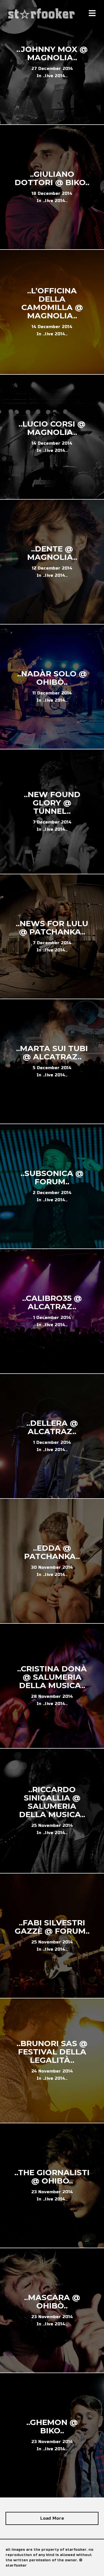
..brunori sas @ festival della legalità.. (52, 2052)
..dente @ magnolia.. (52, 553)
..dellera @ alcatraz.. (52, 1427)
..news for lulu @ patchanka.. (52, 928)
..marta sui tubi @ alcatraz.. (52, 1052)
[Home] (42, 14)
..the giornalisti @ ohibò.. (52, 2177)
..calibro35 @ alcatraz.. (52, 1302)
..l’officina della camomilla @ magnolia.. (52, 303)
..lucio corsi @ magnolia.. (52, 428)
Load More (52, 2518)
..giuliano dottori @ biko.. (52, 178)
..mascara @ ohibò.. (52, 2301)
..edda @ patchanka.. (52, 1552)
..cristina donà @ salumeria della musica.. (52, 1677)
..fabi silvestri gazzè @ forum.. (52, 1927)
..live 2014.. (55, 76)
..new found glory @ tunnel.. (52, 803)
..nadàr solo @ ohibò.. (52, 678)
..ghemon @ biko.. (52, 2426)
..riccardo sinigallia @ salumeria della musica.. (52, 1802)
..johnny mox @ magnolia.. (52, 53)
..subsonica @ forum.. (52, 1177)
